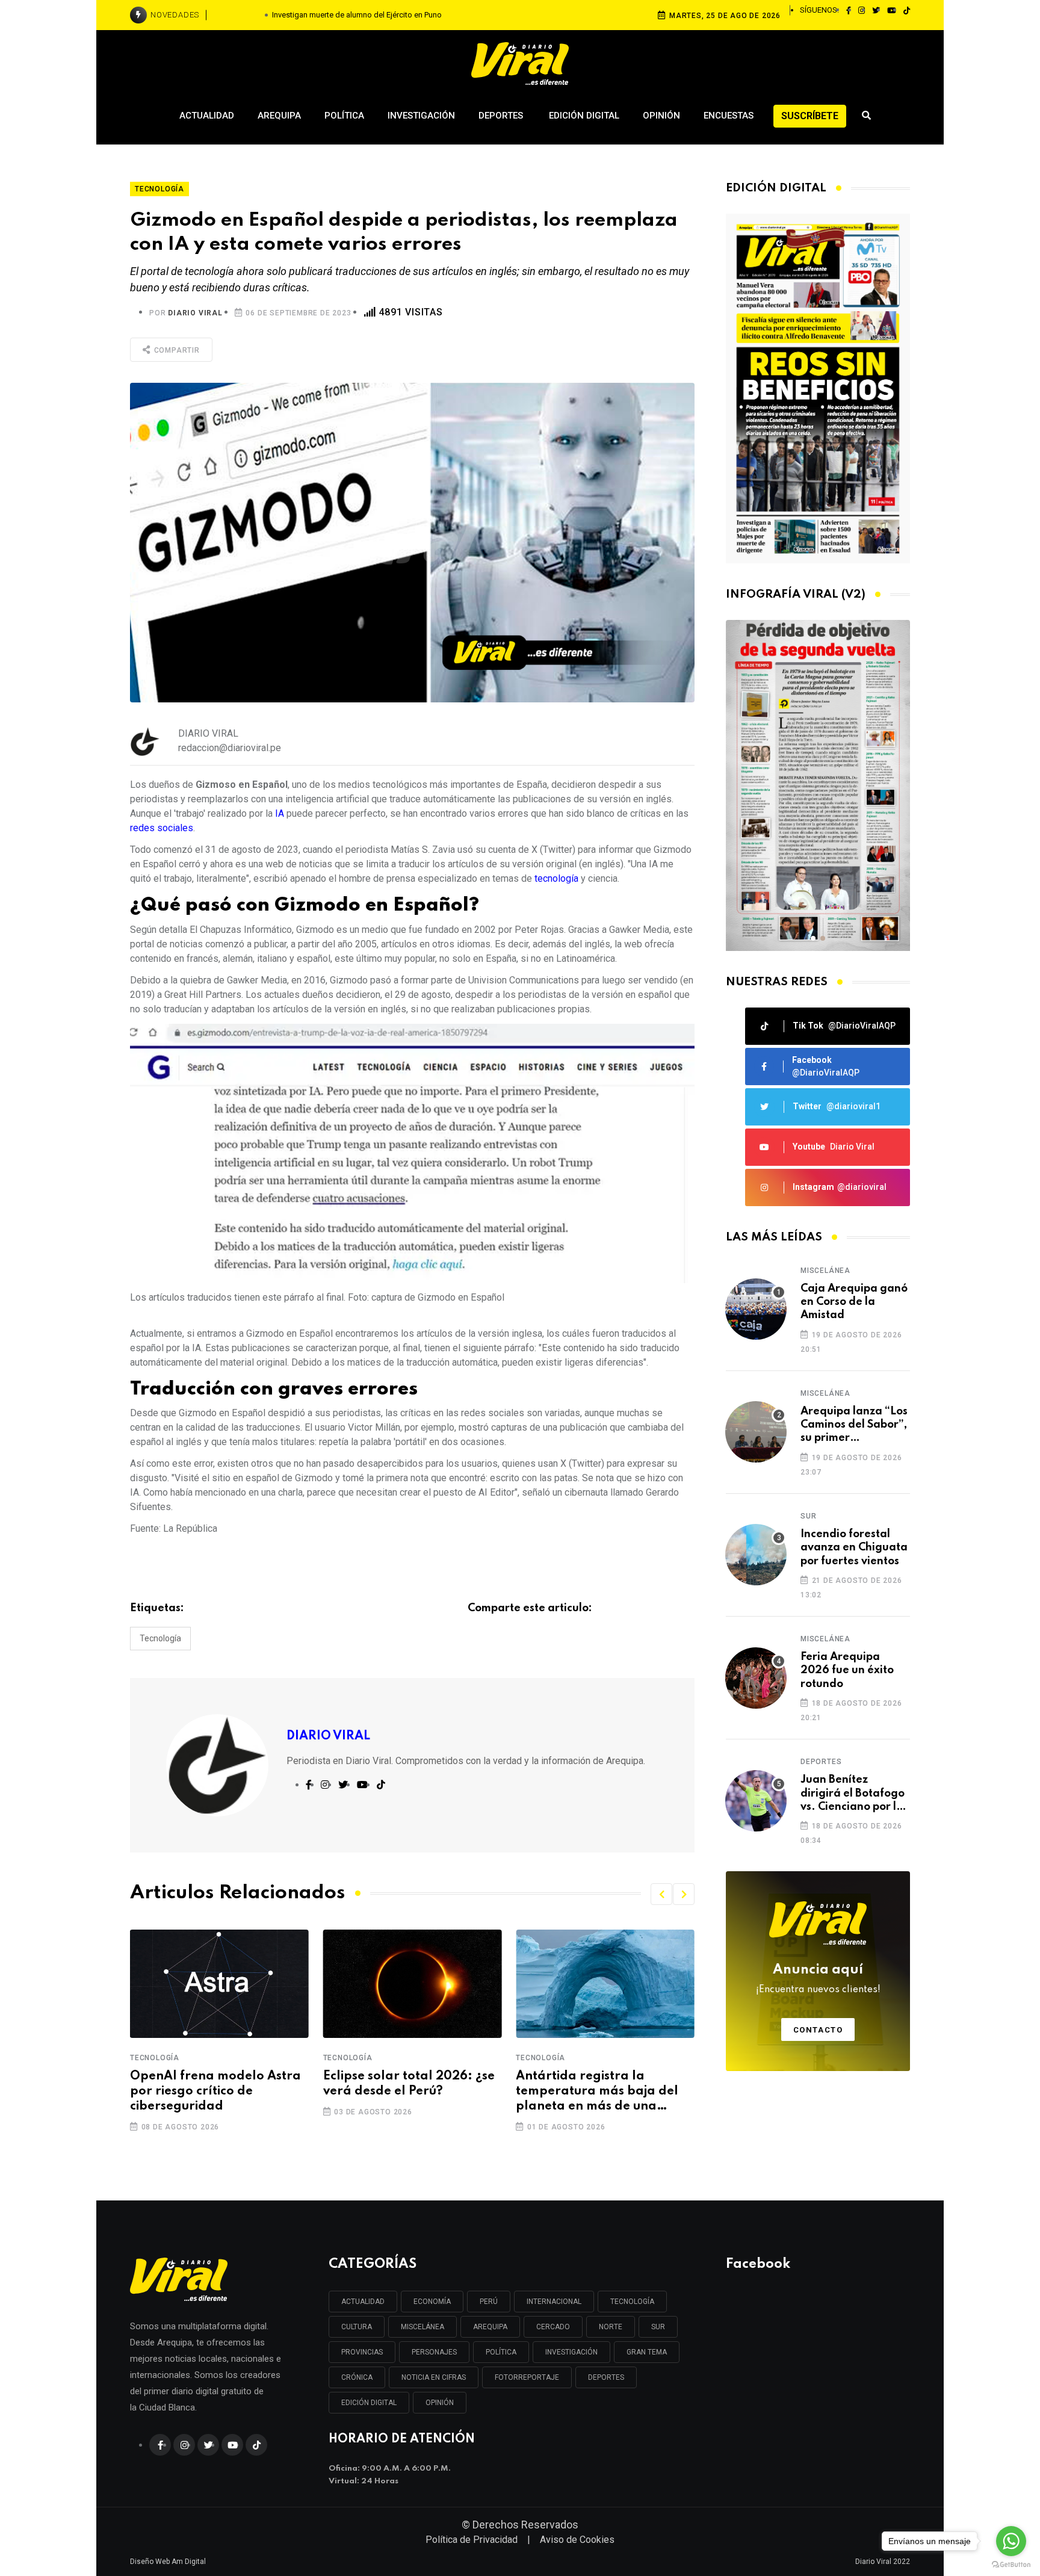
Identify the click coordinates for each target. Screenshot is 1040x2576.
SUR (658, 2327)
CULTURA (357, 2327)
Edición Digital (584, 116)
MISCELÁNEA (422, 2327)
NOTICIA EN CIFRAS (434, 2377)
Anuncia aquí (818, 1979)
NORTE (611, 2327)
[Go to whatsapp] (1011, 2541)
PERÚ (489, 2302)
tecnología (558, 878)
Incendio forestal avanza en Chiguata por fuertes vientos (854, 1548)
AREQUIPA (490, 2327)
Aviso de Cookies (577, 2540)
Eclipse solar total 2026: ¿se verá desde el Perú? (216, 2084)
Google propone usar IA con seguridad (602, 2084)
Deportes (502, 116)
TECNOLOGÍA (632, 2302)
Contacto (818, 2030)
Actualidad (207, 116)
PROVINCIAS (362, 2352)
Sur (808, 1516)
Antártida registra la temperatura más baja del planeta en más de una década (404, 2093)
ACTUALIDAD (363, 2302)
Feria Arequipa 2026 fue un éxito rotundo (847, 1670)
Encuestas (729, 116)
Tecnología (160, 1638)
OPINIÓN (440, 2403)
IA (281, 813)
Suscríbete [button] (810, 116)
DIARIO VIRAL (195, 313)
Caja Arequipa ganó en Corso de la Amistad (854, 1302)
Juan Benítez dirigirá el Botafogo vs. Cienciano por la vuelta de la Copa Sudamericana (853, 1794)
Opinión (661, 116)
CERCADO (553, 2327)
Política (344, 116)
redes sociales (162, 828)
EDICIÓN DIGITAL (369, 2403)
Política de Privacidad (472, 2540)
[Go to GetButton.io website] (1011, 2564)
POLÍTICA (501, 2352)
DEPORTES (606, 2377)
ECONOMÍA (432, 2302)
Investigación (421, 116)
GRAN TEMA (647, 2352)
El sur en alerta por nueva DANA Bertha (357, 15)
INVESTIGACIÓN (571, 2352)
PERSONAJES (434, 2352)
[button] (661, 1894)
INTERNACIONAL (554, 2302)
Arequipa (279, 116)
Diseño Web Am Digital (168, 2562)
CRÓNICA (357, 2377)
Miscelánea (825, 1271)
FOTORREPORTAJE (527, 2377)
